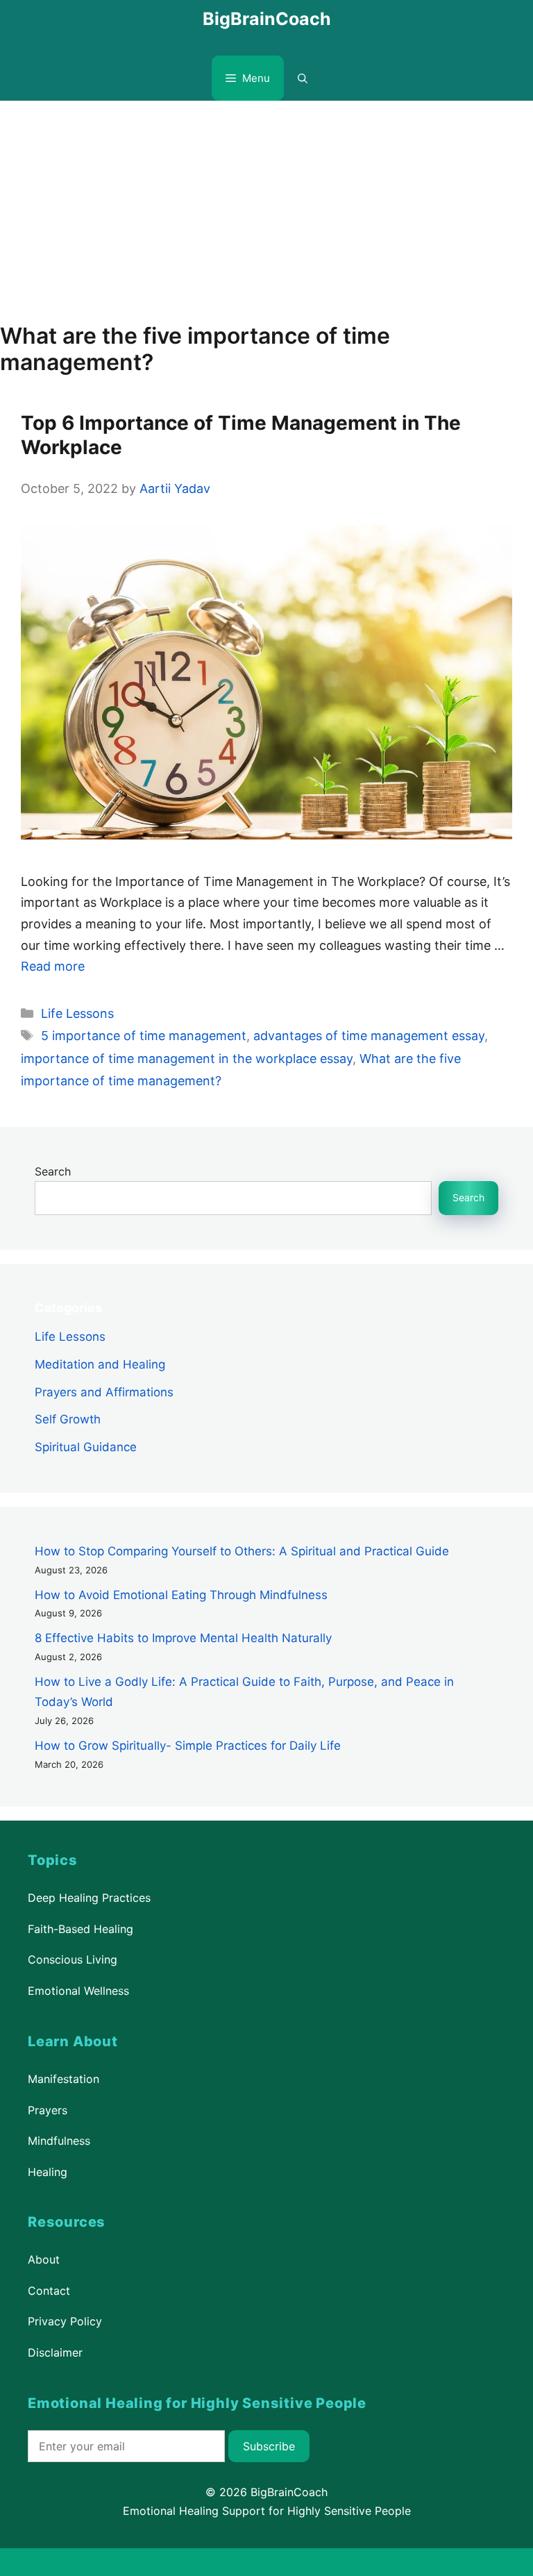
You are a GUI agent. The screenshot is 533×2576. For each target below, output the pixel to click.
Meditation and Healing (100, 1364)
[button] (303, 78)
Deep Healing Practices (89, 1898)
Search (53, 1171)
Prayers (48, 2109)
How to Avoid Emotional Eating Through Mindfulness (181, 1595)
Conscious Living (73, 1960)
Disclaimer (55, 2352)
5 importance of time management (144, 1036)
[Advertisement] (266, 205)
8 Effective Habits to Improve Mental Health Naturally (183, 1638)
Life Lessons (77, 1013)
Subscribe (269, 2446)
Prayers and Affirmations (104, 1392)
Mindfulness (59, 2141)
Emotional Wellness (78, 1991)
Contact (49, 2291)
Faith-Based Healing (81, 1929)
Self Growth (68, 1420)
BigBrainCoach (267, 19)
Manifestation (64, 2079)
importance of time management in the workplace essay (187, 1059)
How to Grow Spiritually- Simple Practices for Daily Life (188, 1746)
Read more (53, 966)
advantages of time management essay (369, 1036)
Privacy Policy (65, 2321)
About (44, 2259)
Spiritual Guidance (86, 1447)
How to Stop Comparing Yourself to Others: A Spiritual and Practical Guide (242, 1551)
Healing (48, 2172)
